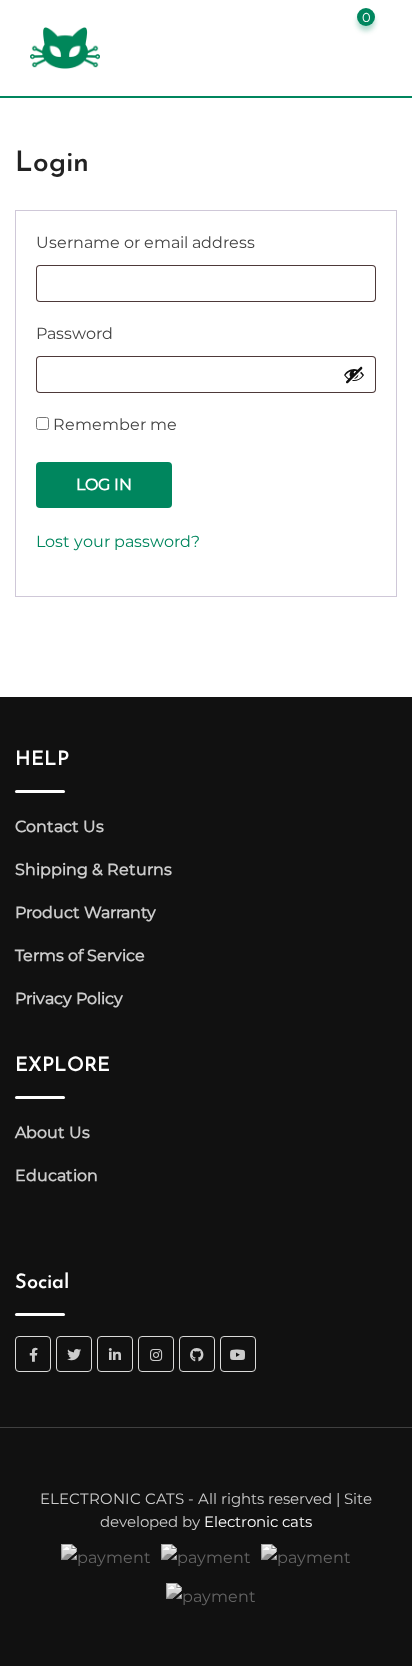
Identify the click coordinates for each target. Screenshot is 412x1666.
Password (116, 333)
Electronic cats (258, 1521)
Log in (104, 484)
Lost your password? (118, 541)
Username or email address (187, 242)
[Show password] (354, 374)
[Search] (287, 24)
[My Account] (321, 24)
